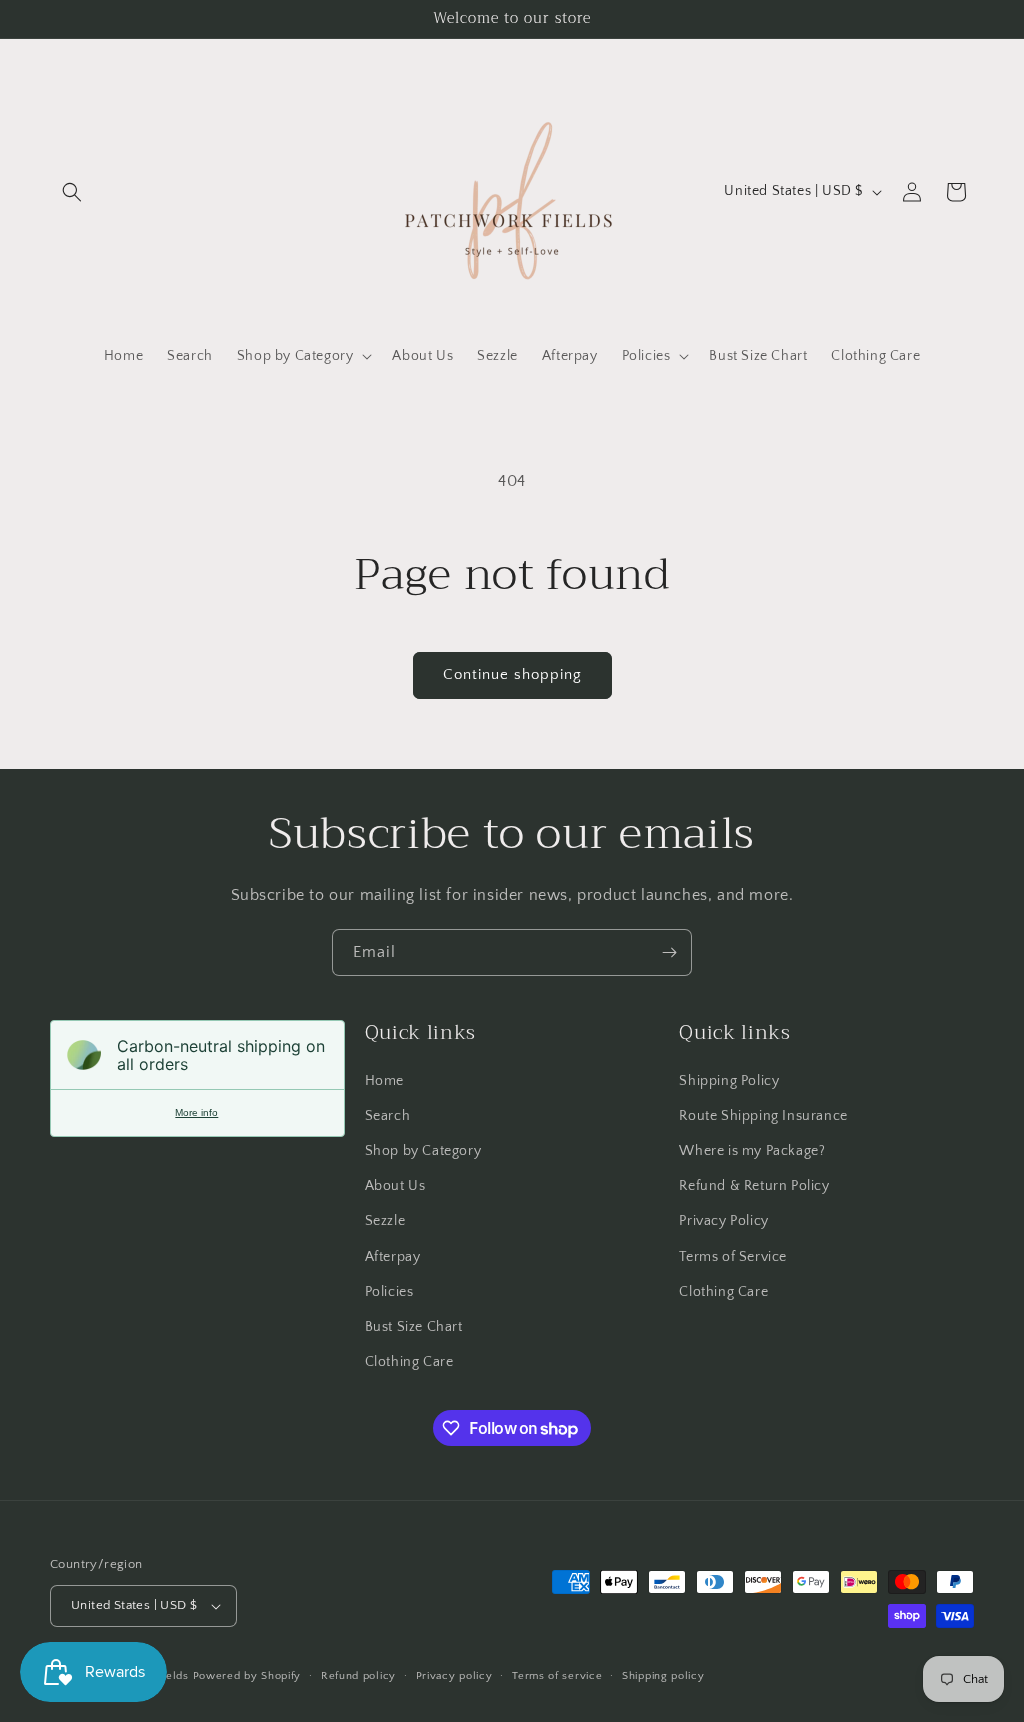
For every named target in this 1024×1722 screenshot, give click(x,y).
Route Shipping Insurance (763, 1116)
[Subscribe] (669, 952)
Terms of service (557, 1676)
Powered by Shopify (247, 1676)
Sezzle (385, 1221)
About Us (395, 1186)
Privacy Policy (723, 1221)
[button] (72, 192)
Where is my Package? (752, 1151)
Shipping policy (663, 1676)
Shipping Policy (729, 1081)
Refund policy (358, 1676)
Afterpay (393, 1257)
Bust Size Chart (414, 1327)
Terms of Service (733, 1257)
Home (384, 1081)
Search (388, 1116)
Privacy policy (454, 1676)
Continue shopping (512, 674)
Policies (389, 1292)
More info (196, 1112)
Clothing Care (409, 1362)
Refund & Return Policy (754, 1186)
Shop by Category (423, 1151)
